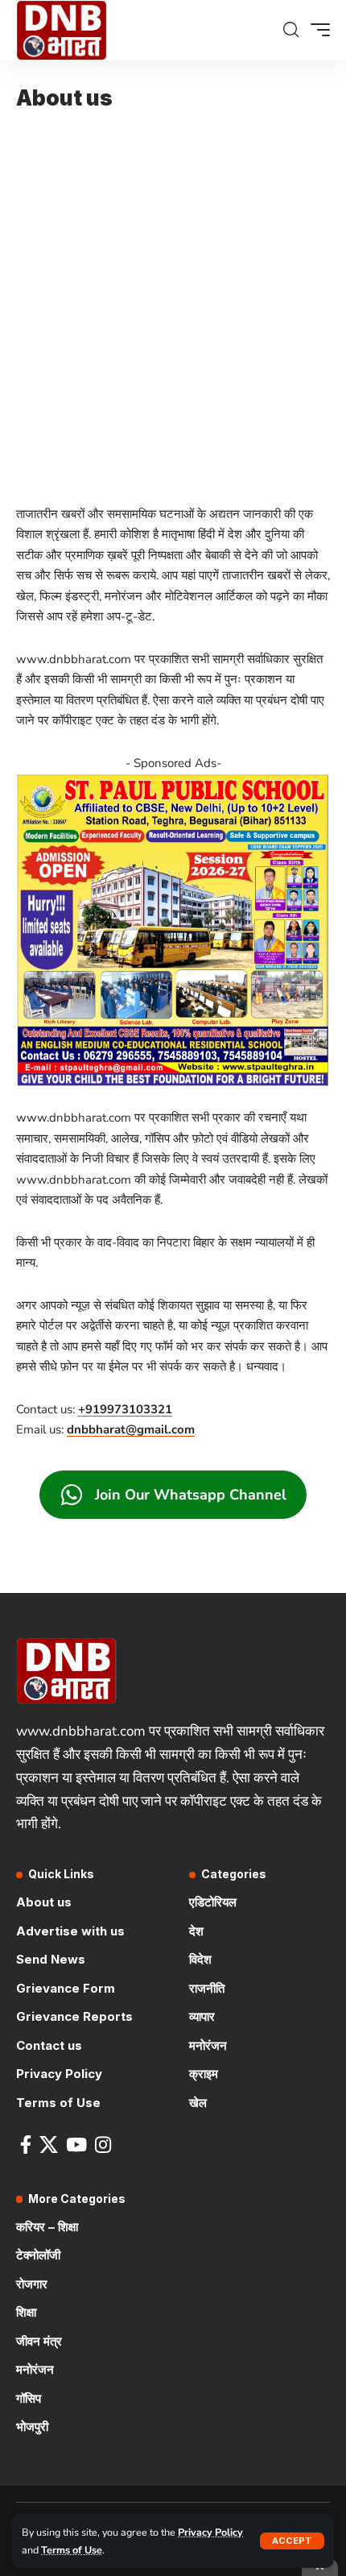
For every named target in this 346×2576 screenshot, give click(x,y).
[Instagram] (103, 2145)
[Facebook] (26, 2145)
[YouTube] (76, 2145)
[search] (291, 30)
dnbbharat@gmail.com (131, 1429)
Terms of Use (72, 2550)
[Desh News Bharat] (62, 30)
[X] (49, 2145)
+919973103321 (125, 1409)
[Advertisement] (173, 299)
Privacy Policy (210, 2532)
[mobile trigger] (316, 30)
